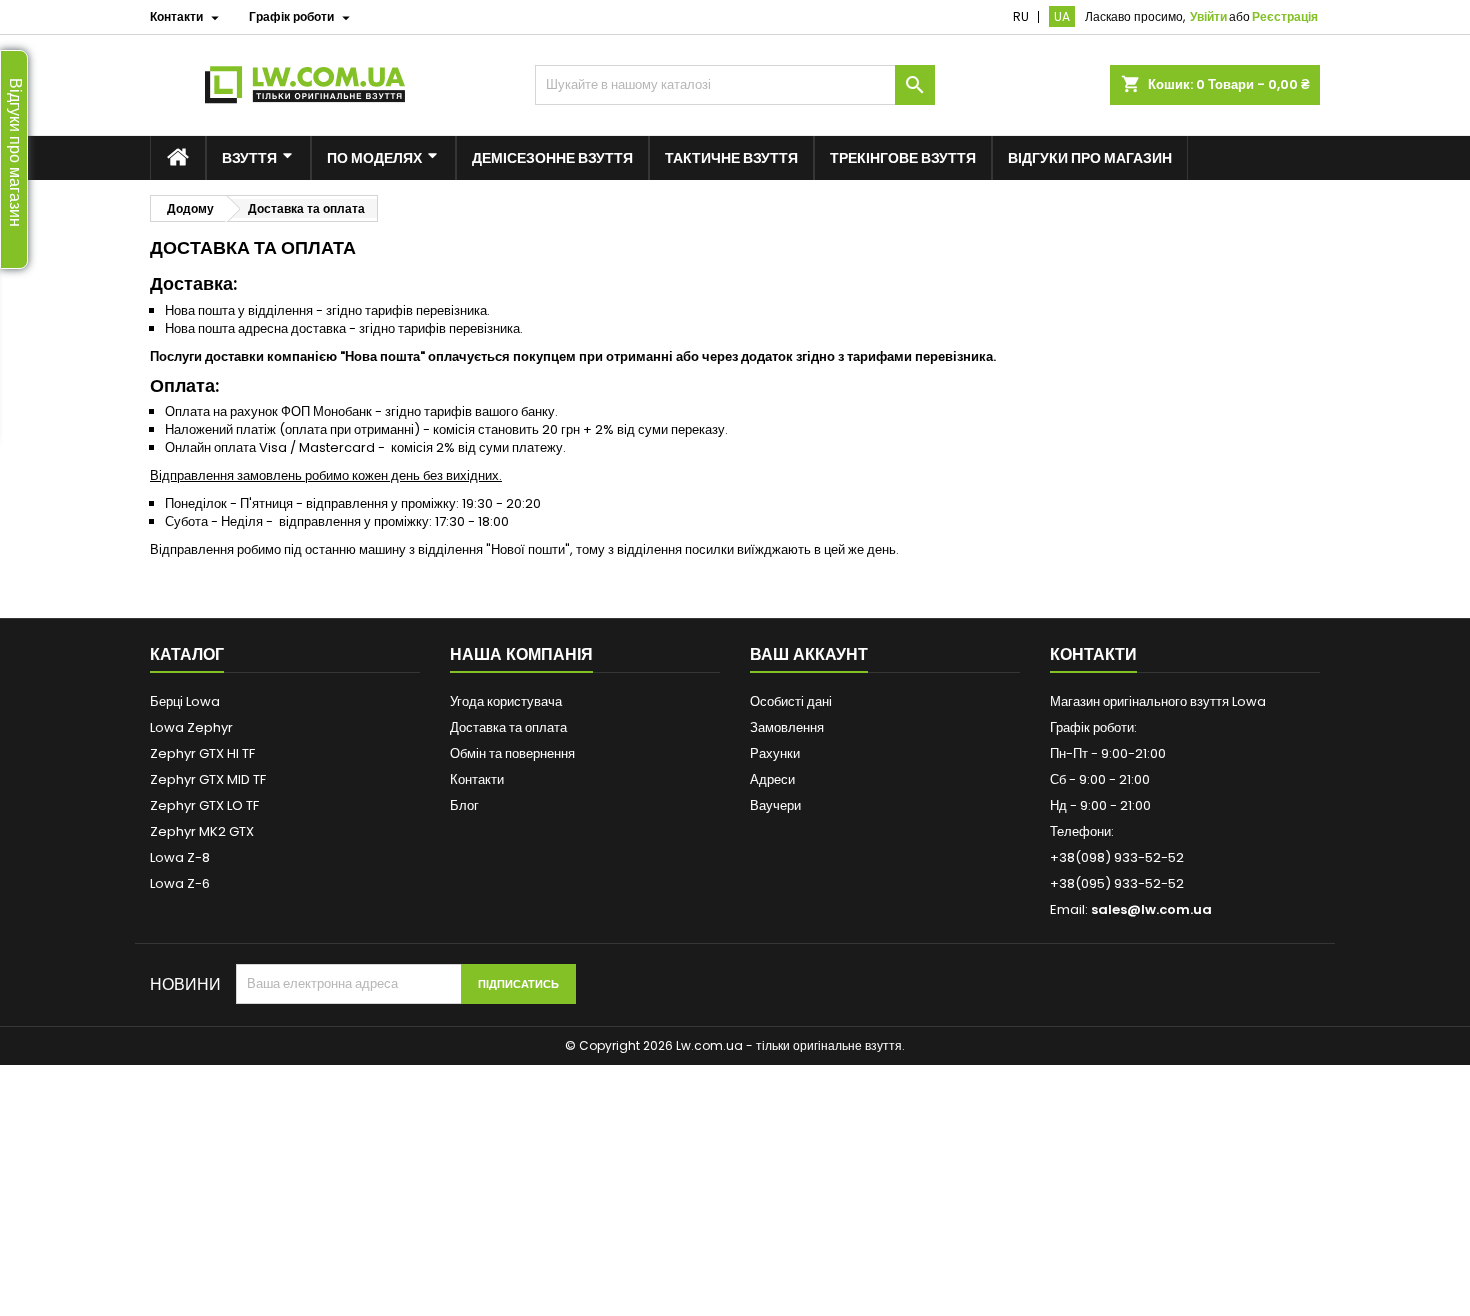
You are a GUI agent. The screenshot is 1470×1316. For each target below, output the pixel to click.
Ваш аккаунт (809, 654)
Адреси (772, 779)
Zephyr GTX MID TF (208, 779)
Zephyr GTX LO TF (204, 805)
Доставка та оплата (508, 727)
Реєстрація (1285, 16)
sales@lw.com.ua (1151, 909)
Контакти (477, 779)
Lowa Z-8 (180, 857)
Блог (464, 805)
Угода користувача (506, 701)
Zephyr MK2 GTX (202, 831)
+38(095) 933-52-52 (1117, 883)
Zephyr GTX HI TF (202, 753)
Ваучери (775, 805)
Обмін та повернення (512, 753)
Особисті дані (791, 701)
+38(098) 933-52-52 (1117, 857)
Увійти (1208, 16)
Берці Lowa (185, 701)
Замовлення (787, 727)
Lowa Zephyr (191, 727)
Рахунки (775, 753)
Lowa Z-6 (180, 883)
